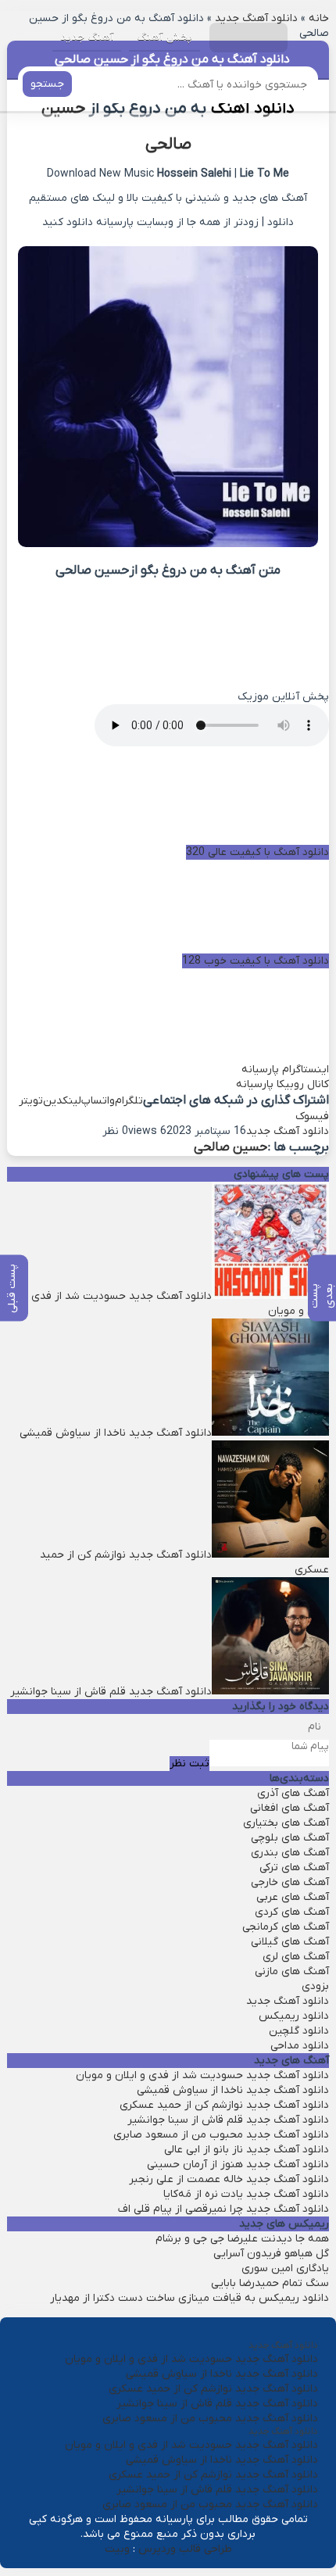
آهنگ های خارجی (290, 1882)
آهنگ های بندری (290, 1853)
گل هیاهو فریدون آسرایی (271, 2254)
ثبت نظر (189, 1764)
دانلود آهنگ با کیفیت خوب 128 (256, 961)
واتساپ (98, 1101)
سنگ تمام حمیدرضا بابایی (270, 2283)
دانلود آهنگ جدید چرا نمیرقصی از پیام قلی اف (223, 2209)
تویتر (31, 1101)
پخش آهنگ (164, 37)
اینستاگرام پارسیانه (285, 1070)
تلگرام (129, 1101)
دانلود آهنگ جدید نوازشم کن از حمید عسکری (224, 2105)
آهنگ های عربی (293, 1897)
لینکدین (62, 1101)
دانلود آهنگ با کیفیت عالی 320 (257, 852)
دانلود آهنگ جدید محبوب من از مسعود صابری (221, 2135)
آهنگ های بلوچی (290, 1838)
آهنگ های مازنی (292, 1971)
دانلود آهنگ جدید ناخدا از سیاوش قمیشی (233, 2090)
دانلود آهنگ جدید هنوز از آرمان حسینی (238, 2165)
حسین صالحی (231, 1147)
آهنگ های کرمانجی (286, 1927)
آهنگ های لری (296, 1957)
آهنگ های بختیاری (286, 1823)
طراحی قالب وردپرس (185, 2549)
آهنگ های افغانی (290, 1808)
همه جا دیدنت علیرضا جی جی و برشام (242, 2239)
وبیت (117, 2549)
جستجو (47, 84)
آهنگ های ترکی (294, 1868)
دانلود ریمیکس (294, 2016)
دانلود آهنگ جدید (288, 1131)
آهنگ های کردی (292, 1912)
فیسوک (312, 1116)
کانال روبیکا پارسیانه (282, 1084)
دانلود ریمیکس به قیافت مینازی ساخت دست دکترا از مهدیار (189, 2298)
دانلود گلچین (299, 2031)
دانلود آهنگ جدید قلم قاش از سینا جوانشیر (228, 2120)
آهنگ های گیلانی (290, 1942)
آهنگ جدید (87, 37)
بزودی (315, 1986)
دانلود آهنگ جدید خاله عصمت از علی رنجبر (229, 2179)
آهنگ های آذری (293, 1793)
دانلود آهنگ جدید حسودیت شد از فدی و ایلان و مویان (202, 2075)
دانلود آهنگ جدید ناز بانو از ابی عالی (247, 2150)
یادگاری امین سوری (285, 2268)
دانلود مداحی (300, 2046)
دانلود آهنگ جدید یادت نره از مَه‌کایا (246, 2194)
